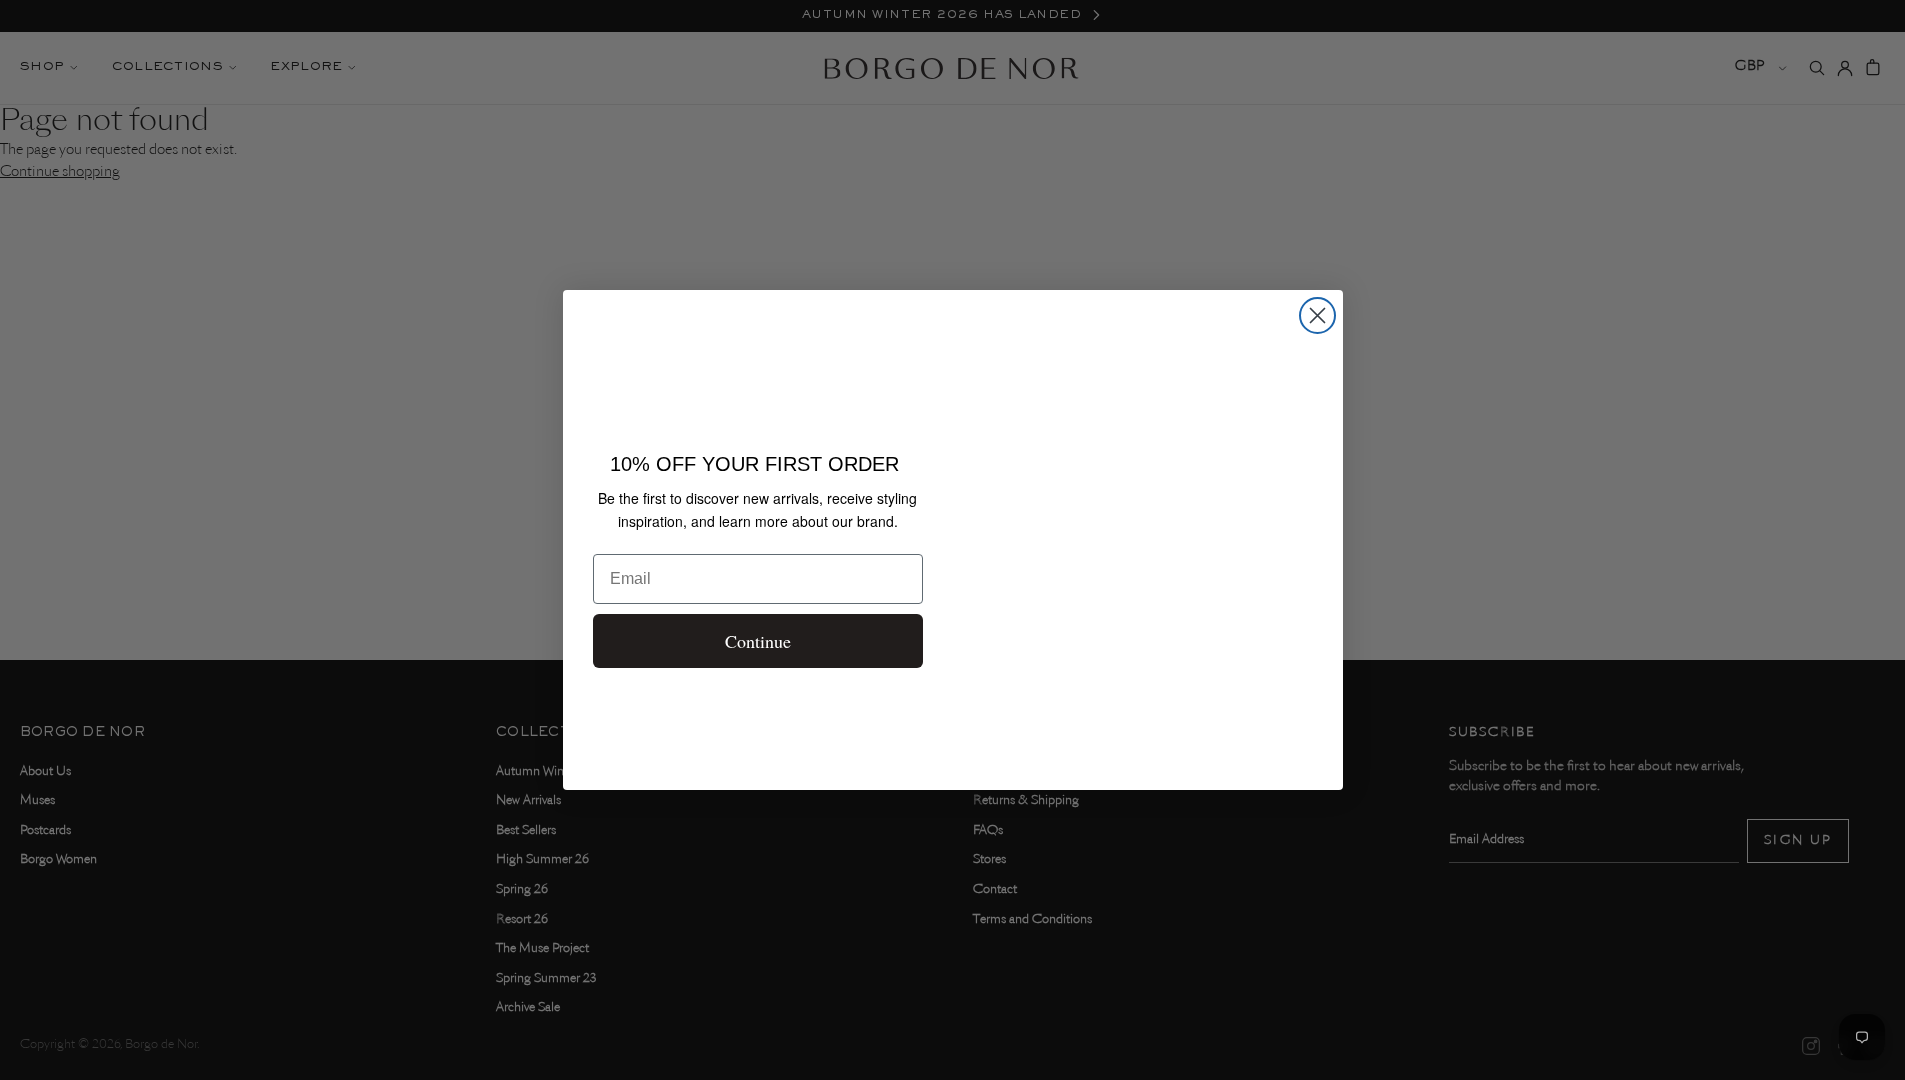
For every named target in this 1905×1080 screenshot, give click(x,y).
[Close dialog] (1317, 315)
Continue (758, 641)
